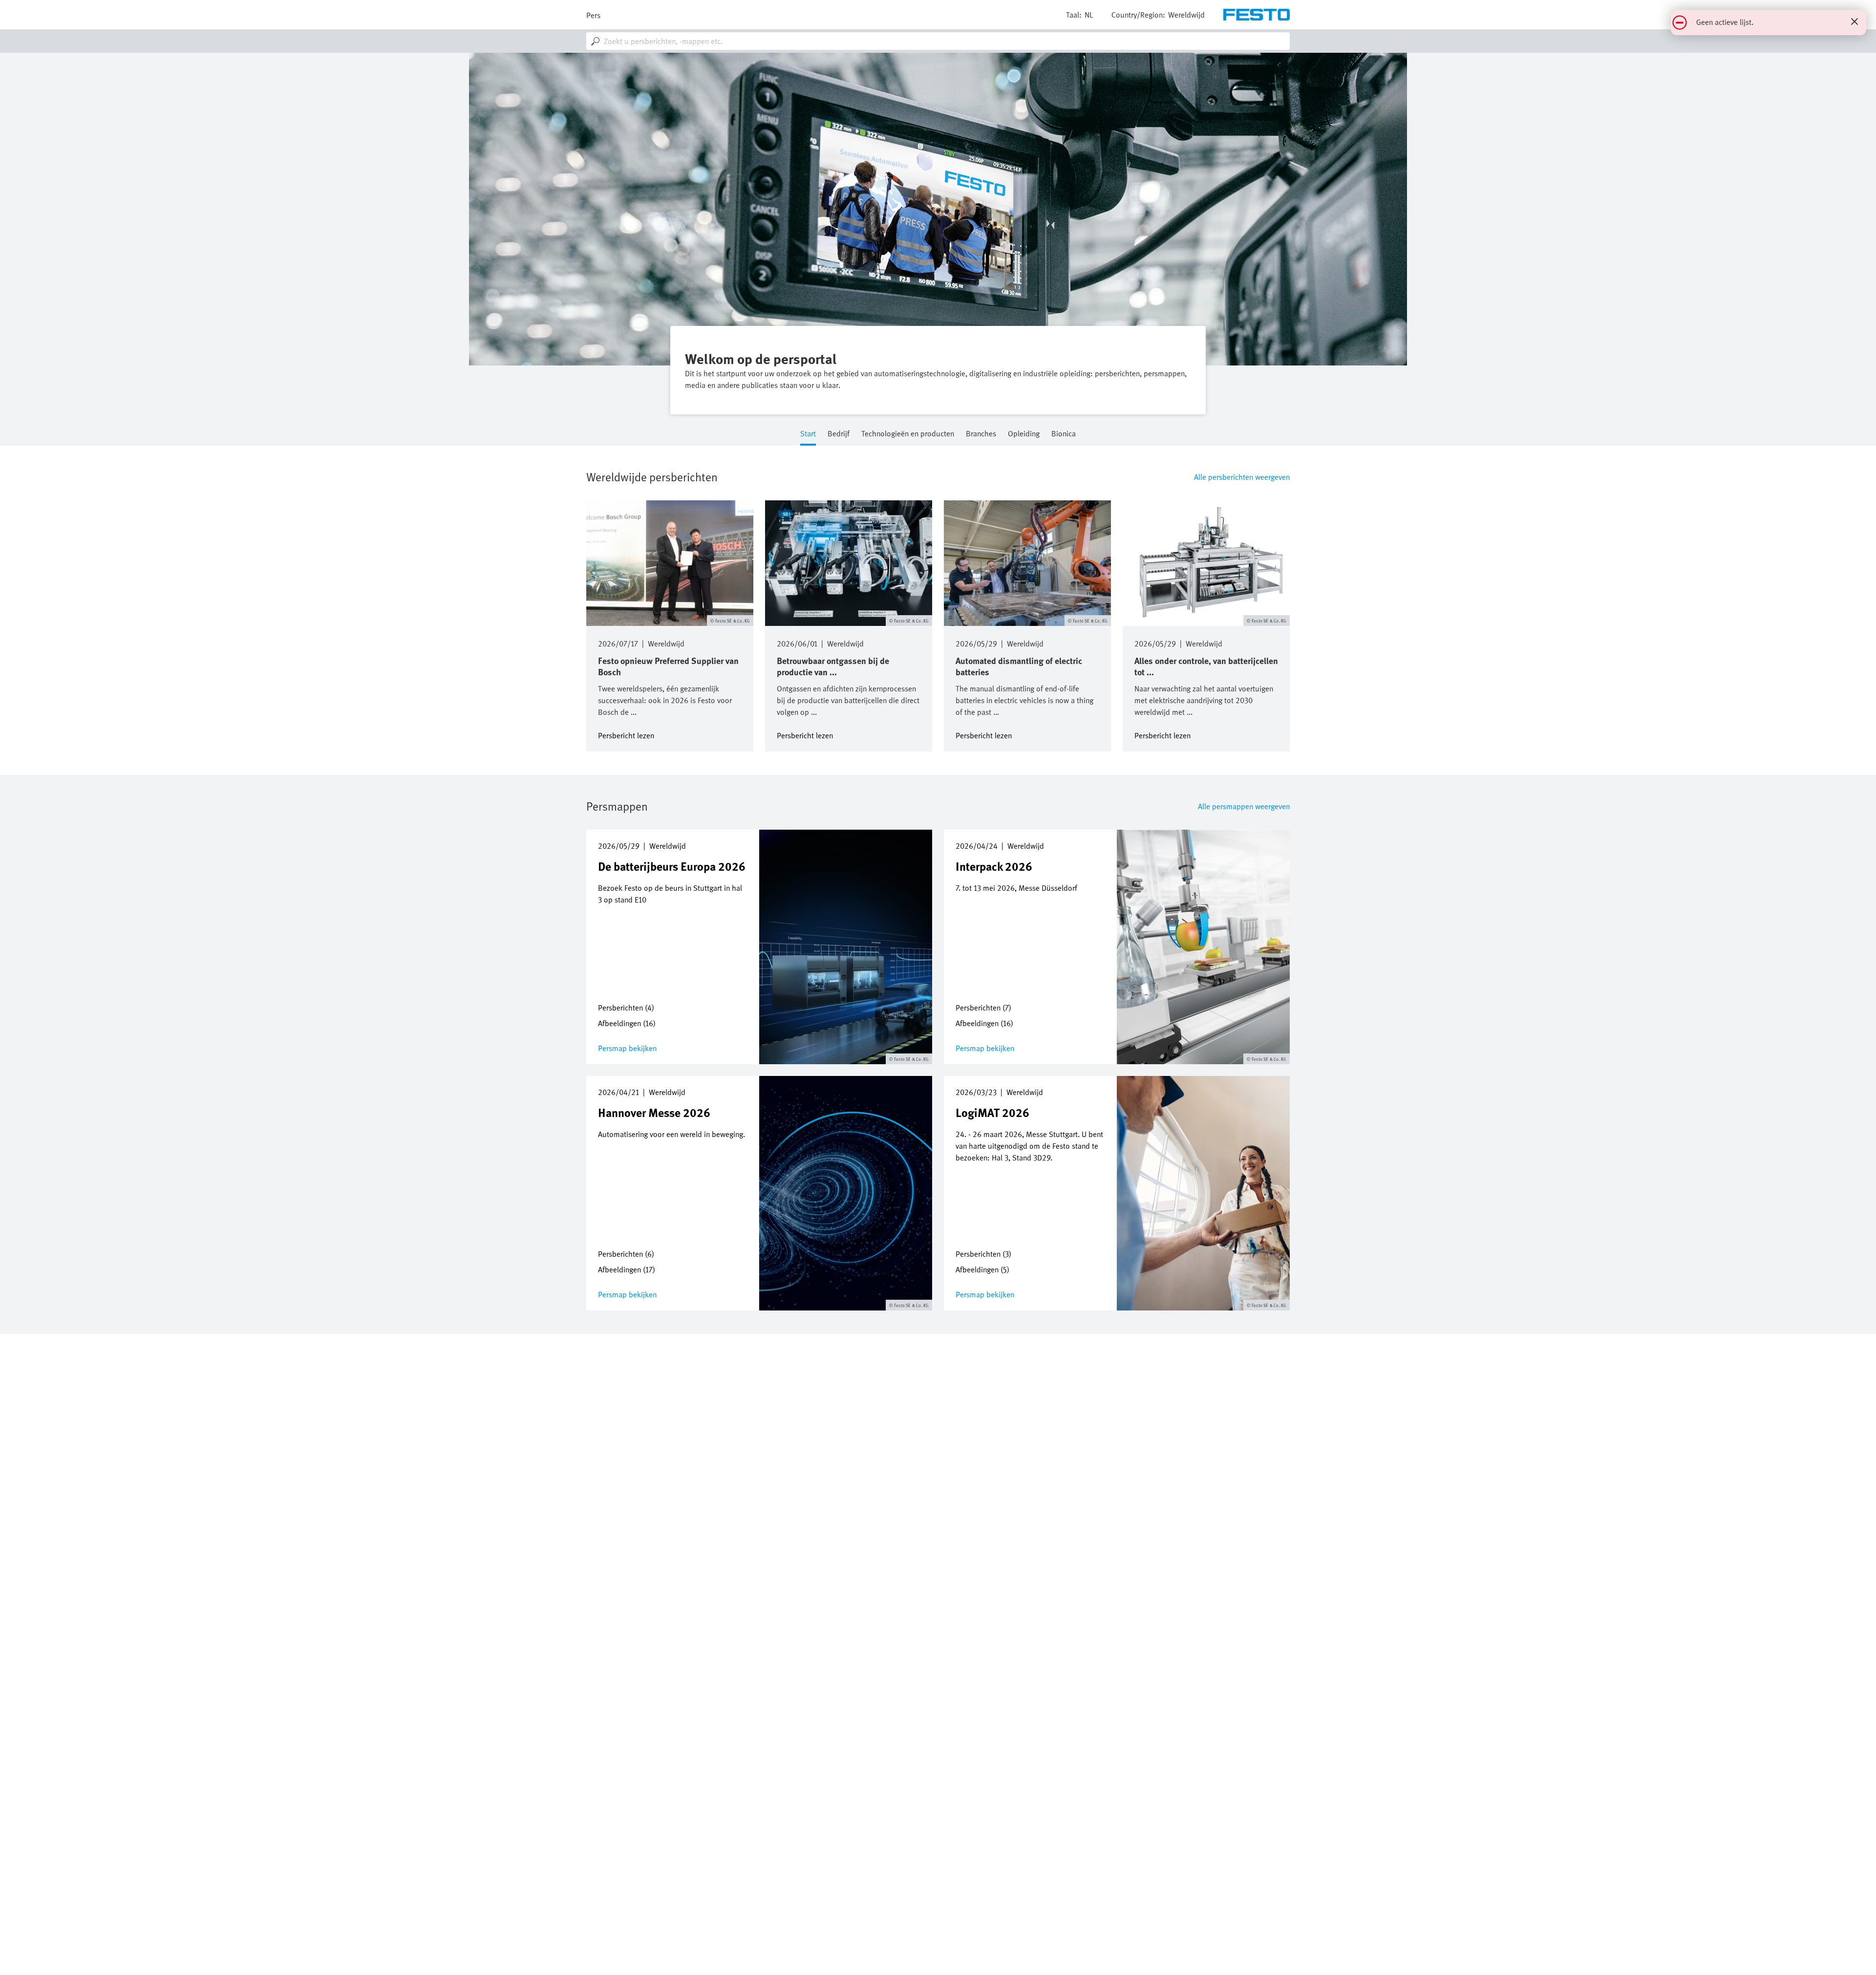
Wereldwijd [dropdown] (1186, 15)
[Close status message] (1855, 21)
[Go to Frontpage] (1257, 15)
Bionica (1064, 434)
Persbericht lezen (626, 735)
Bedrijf (839, 434)
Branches (981, 434)
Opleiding (1024, 434)
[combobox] (938, 41)
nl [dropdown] (1089, 15)
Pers (593, 15)
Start (808, 434)
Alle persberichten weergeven (1242, 477)
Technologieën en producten (908, 434)
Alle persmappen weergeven (1244, 806)
